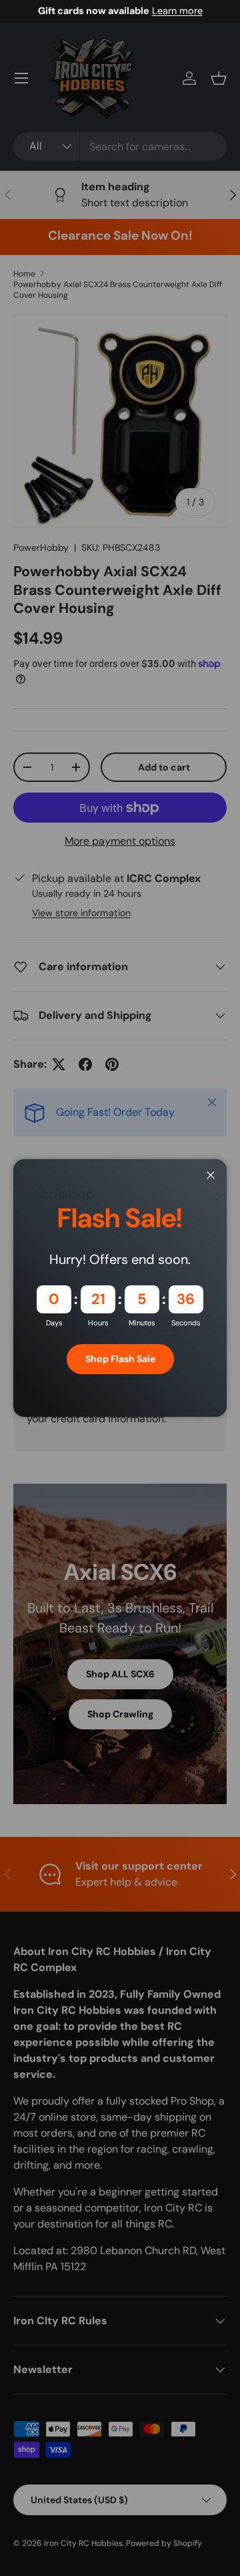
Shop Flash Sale (120, 1359)
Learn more (177, 11)
